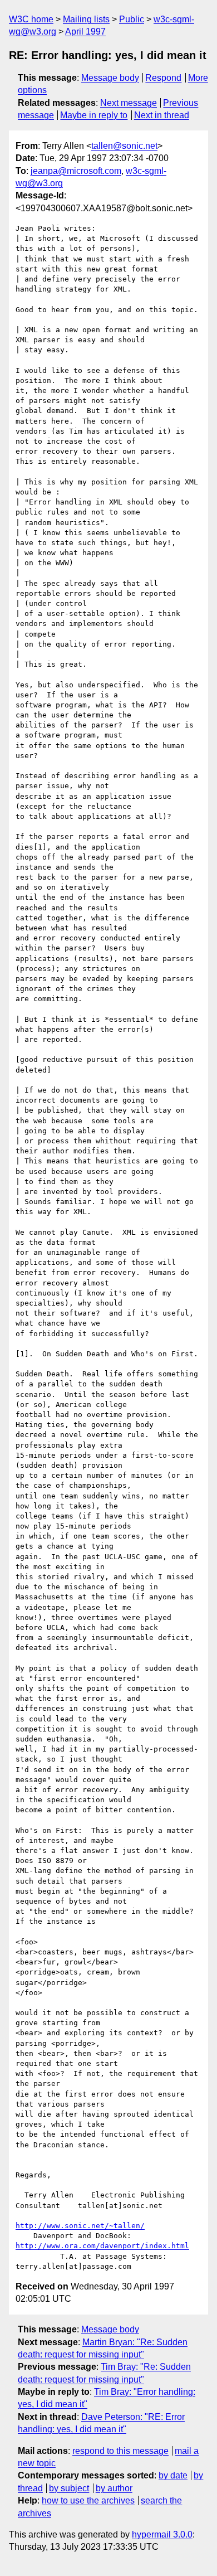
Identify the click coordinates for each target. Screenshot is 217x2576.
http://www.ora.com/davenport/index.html (102, 2246)
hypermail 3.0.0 (162, 2534)
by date (173, 2475)
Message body (110, 78)
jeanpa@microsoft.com (76, 171)
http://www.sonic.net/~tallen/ (80, 2226)
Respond (163, 78)
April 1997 (85, 31)
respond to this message (120, 2451)
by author (114, 2488)
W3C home (31, 19)
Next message (129, 103)
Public (132, 19)
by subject (69, 2488)
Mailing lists (86, 19)
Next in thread (162, 115)
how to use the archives (88, 2500)
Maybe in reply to (94, 115)
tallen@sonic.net (124, 146)
